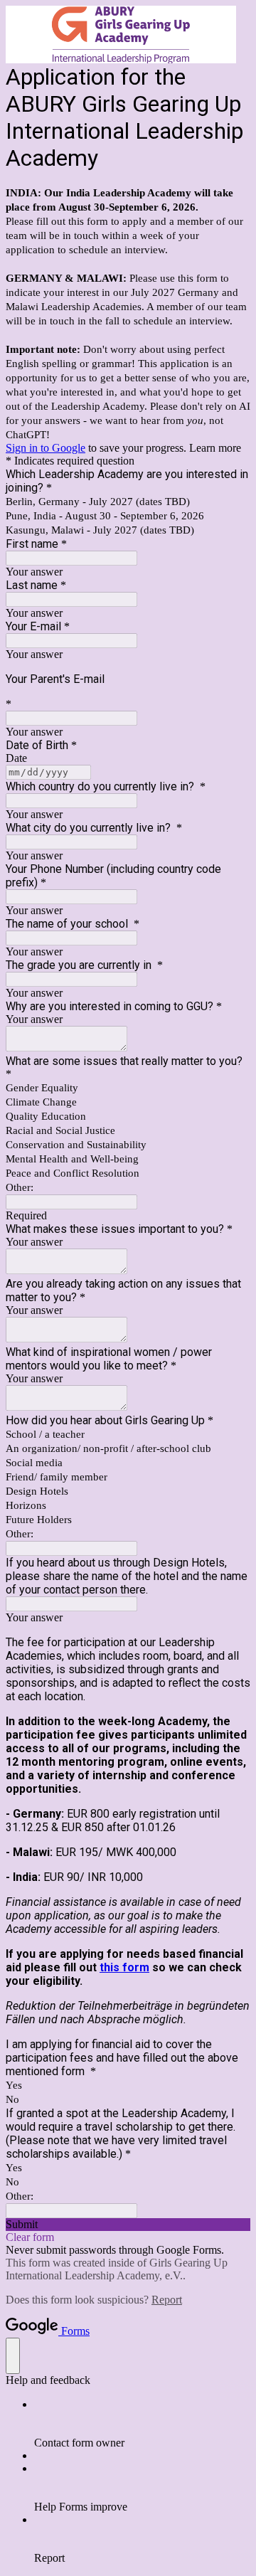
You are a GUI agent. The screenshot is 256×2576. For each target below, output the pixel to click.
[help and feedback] (13, 2356)
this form (124, 1967)
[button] (128, 2225)
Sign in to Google (46, 448)
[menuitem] (142, 2424)
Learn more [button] (215, 448)
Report (167, 2300)
